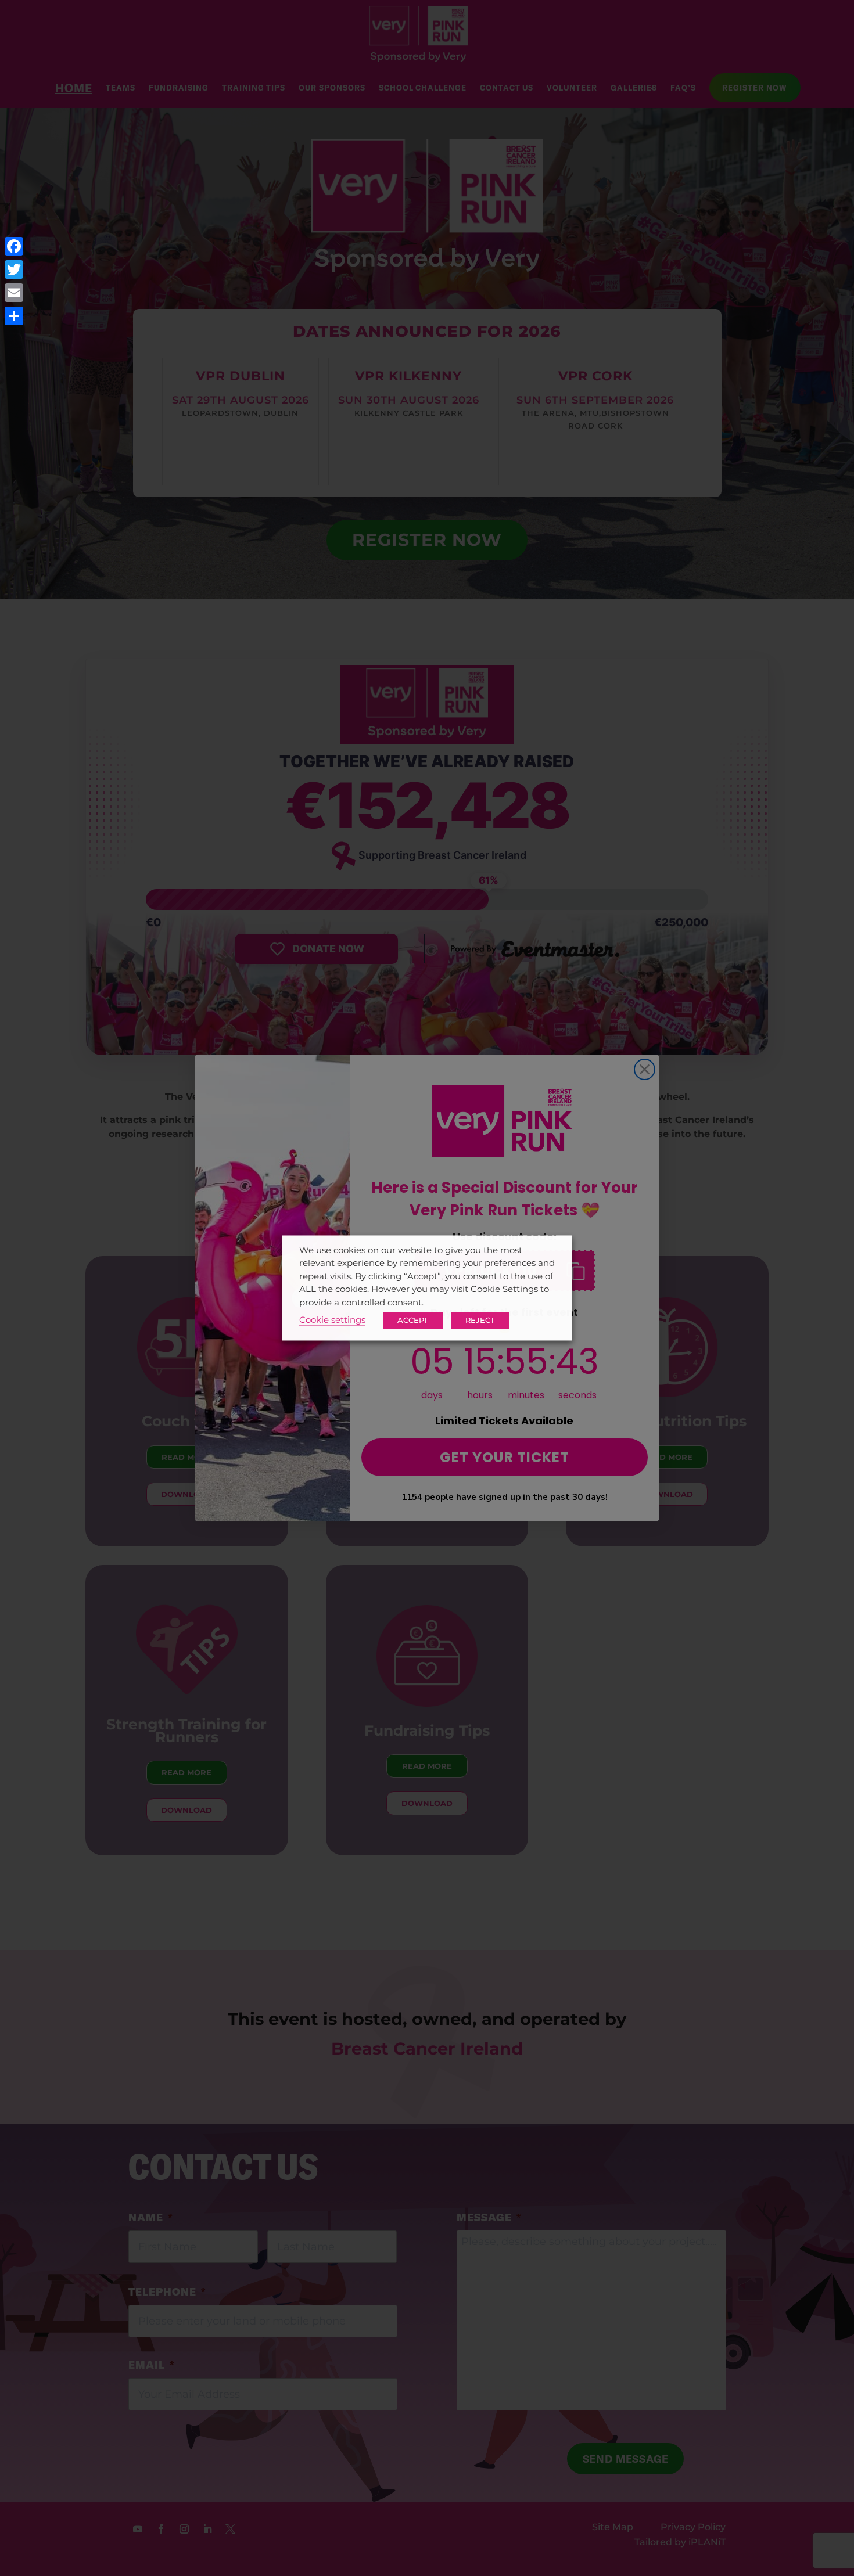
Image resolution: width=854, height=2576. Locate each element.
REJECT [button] (480, 1321)
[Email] (14, 293)
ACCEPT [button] (413, 1321)
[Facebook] (14, 246)
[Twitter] (14, 269)
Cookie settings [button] (332, 1321)
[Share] (14, 316)
